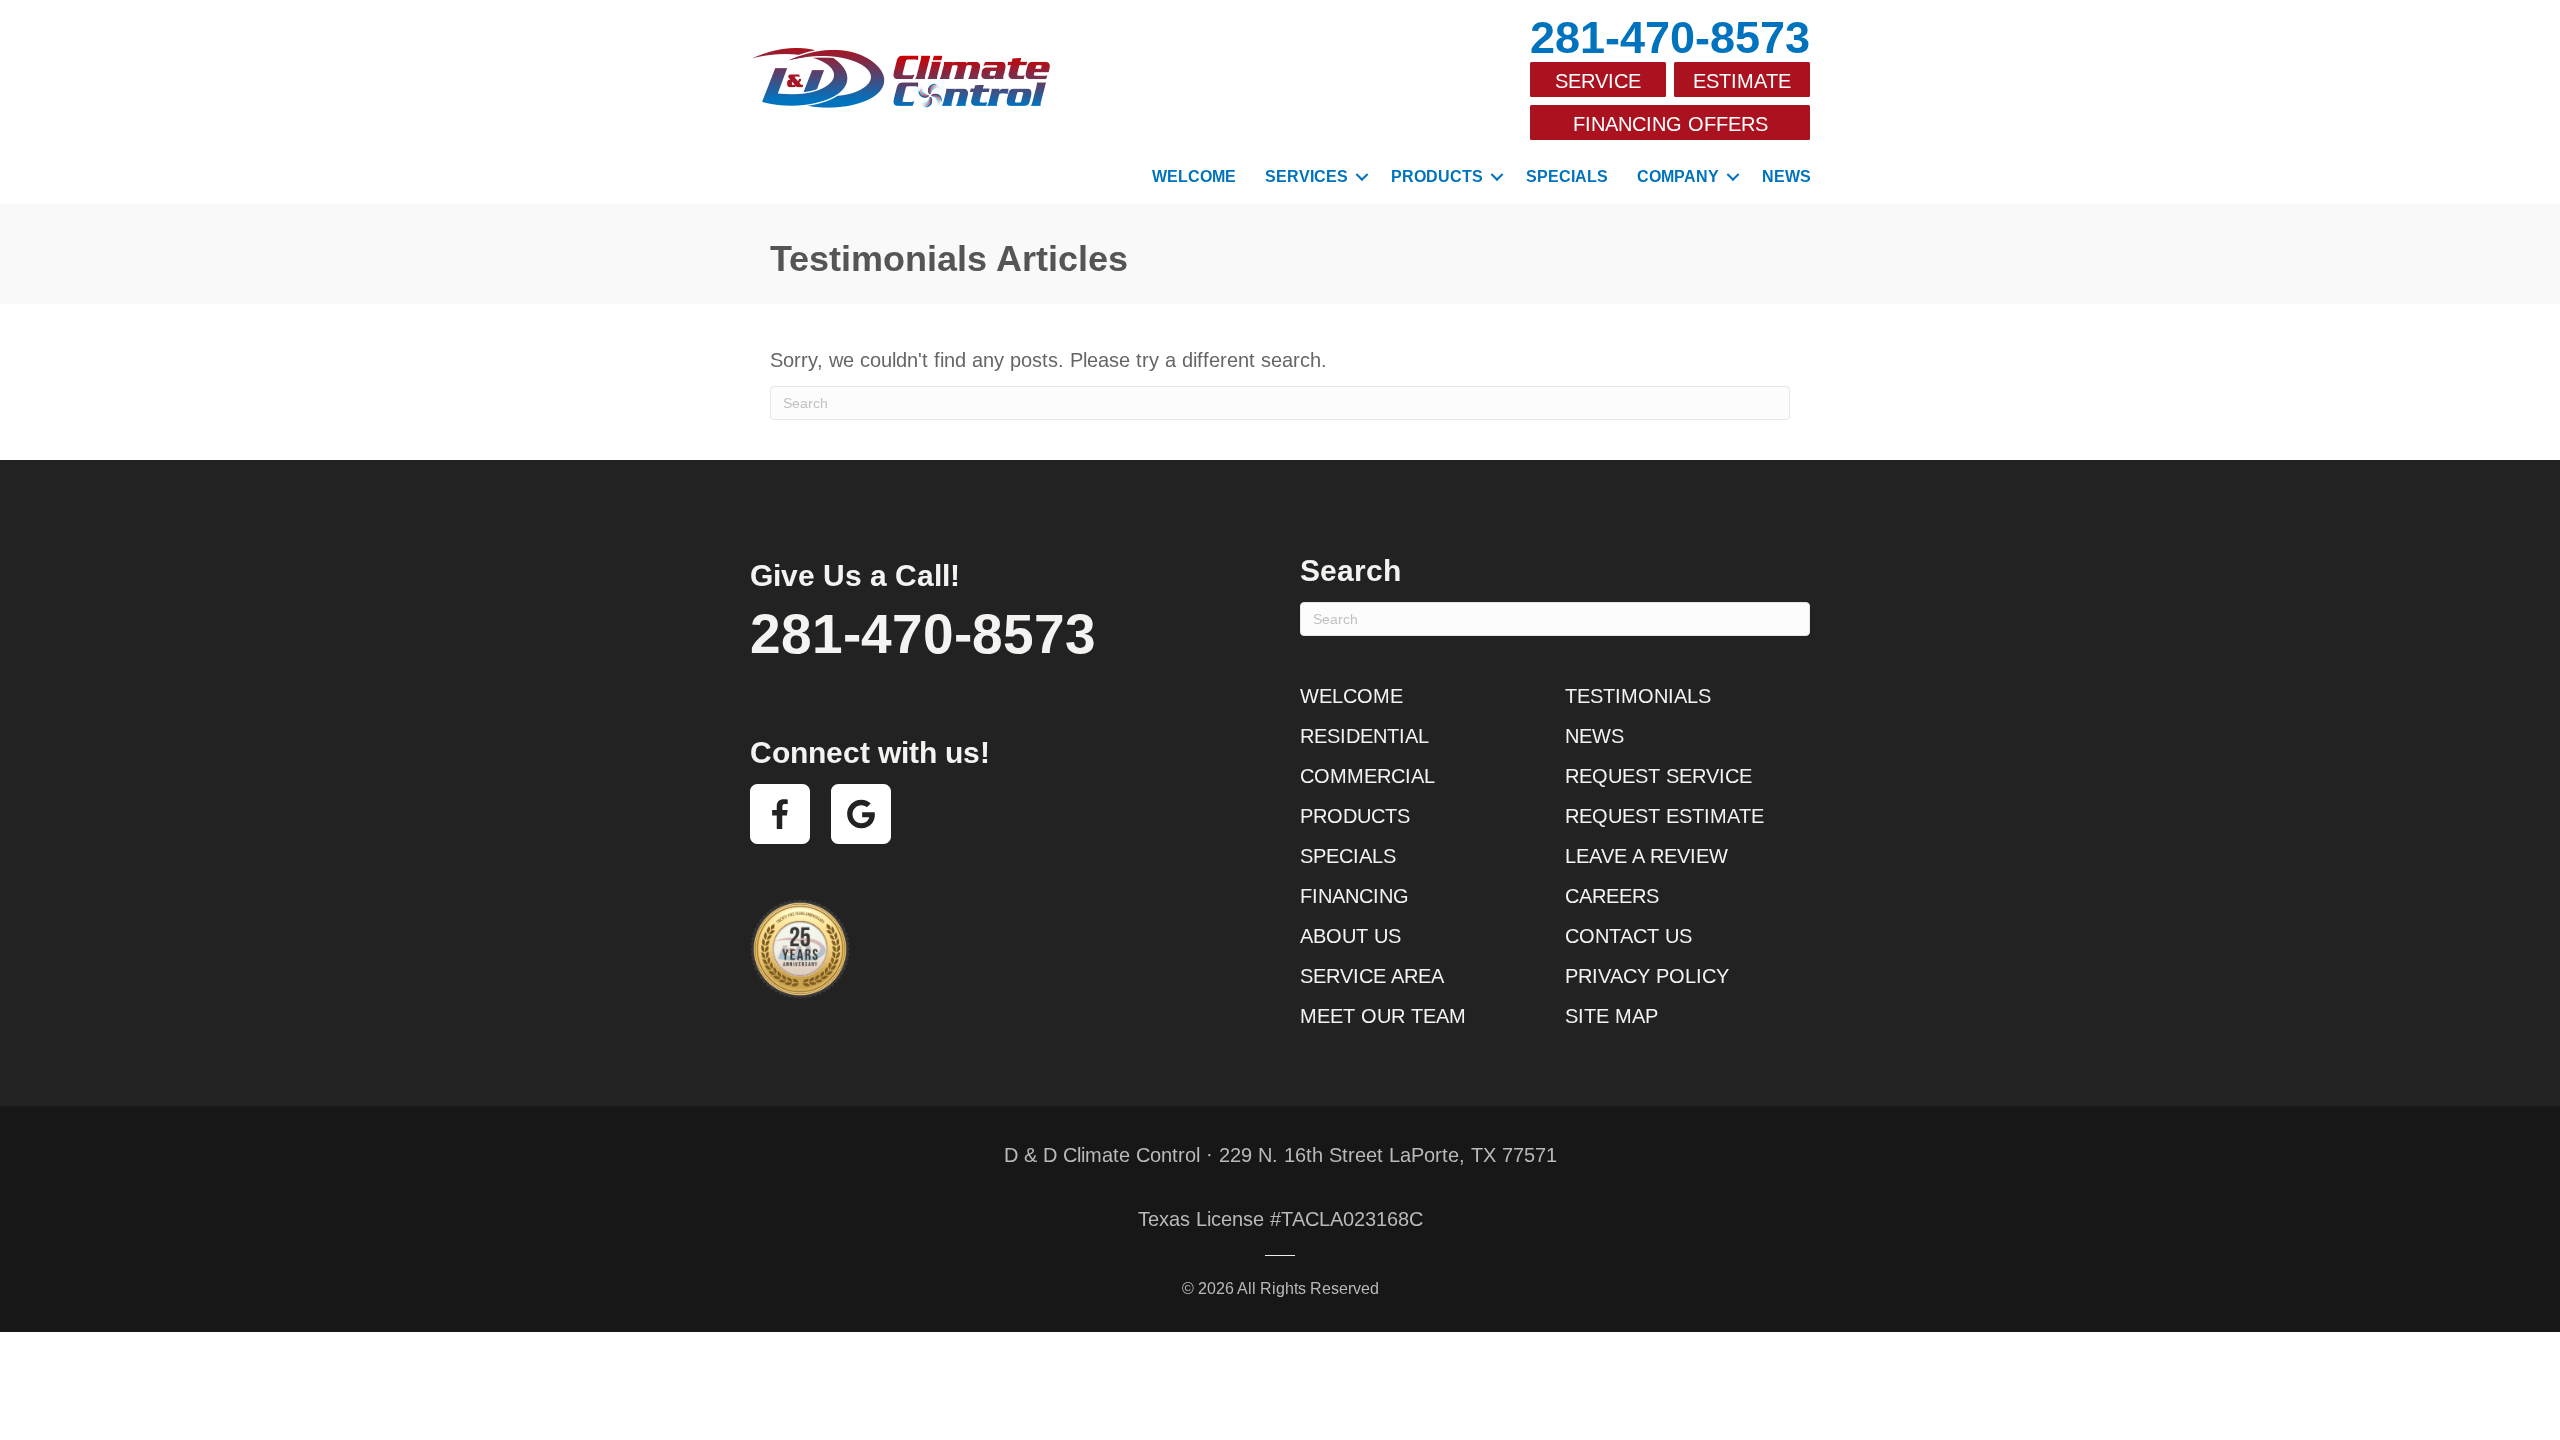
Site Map (1611, 1016)
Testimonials (1638, 696)
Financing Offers (1670, 124)
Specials (1567, 176)
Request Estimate (1664, 816)
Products (1437, 176)
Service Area (1372, 976)
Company (1678, 176)
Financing (1354, 896)
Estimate (1742, 81)
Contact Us (1628, 936)
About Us (1350, 936)
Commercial (1367, 776)
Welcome (1194, 176)
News (1786, 176)
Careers (1612, 896)
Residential (1364, 736)
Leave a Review (1646, 856)
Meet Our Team (1383, 1016)
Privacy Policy (1647, 976)
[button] (1362, 177)
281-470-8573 (1670, 37)
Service (1598, 81)
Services (1306, 176)
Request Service (1658, 776)
